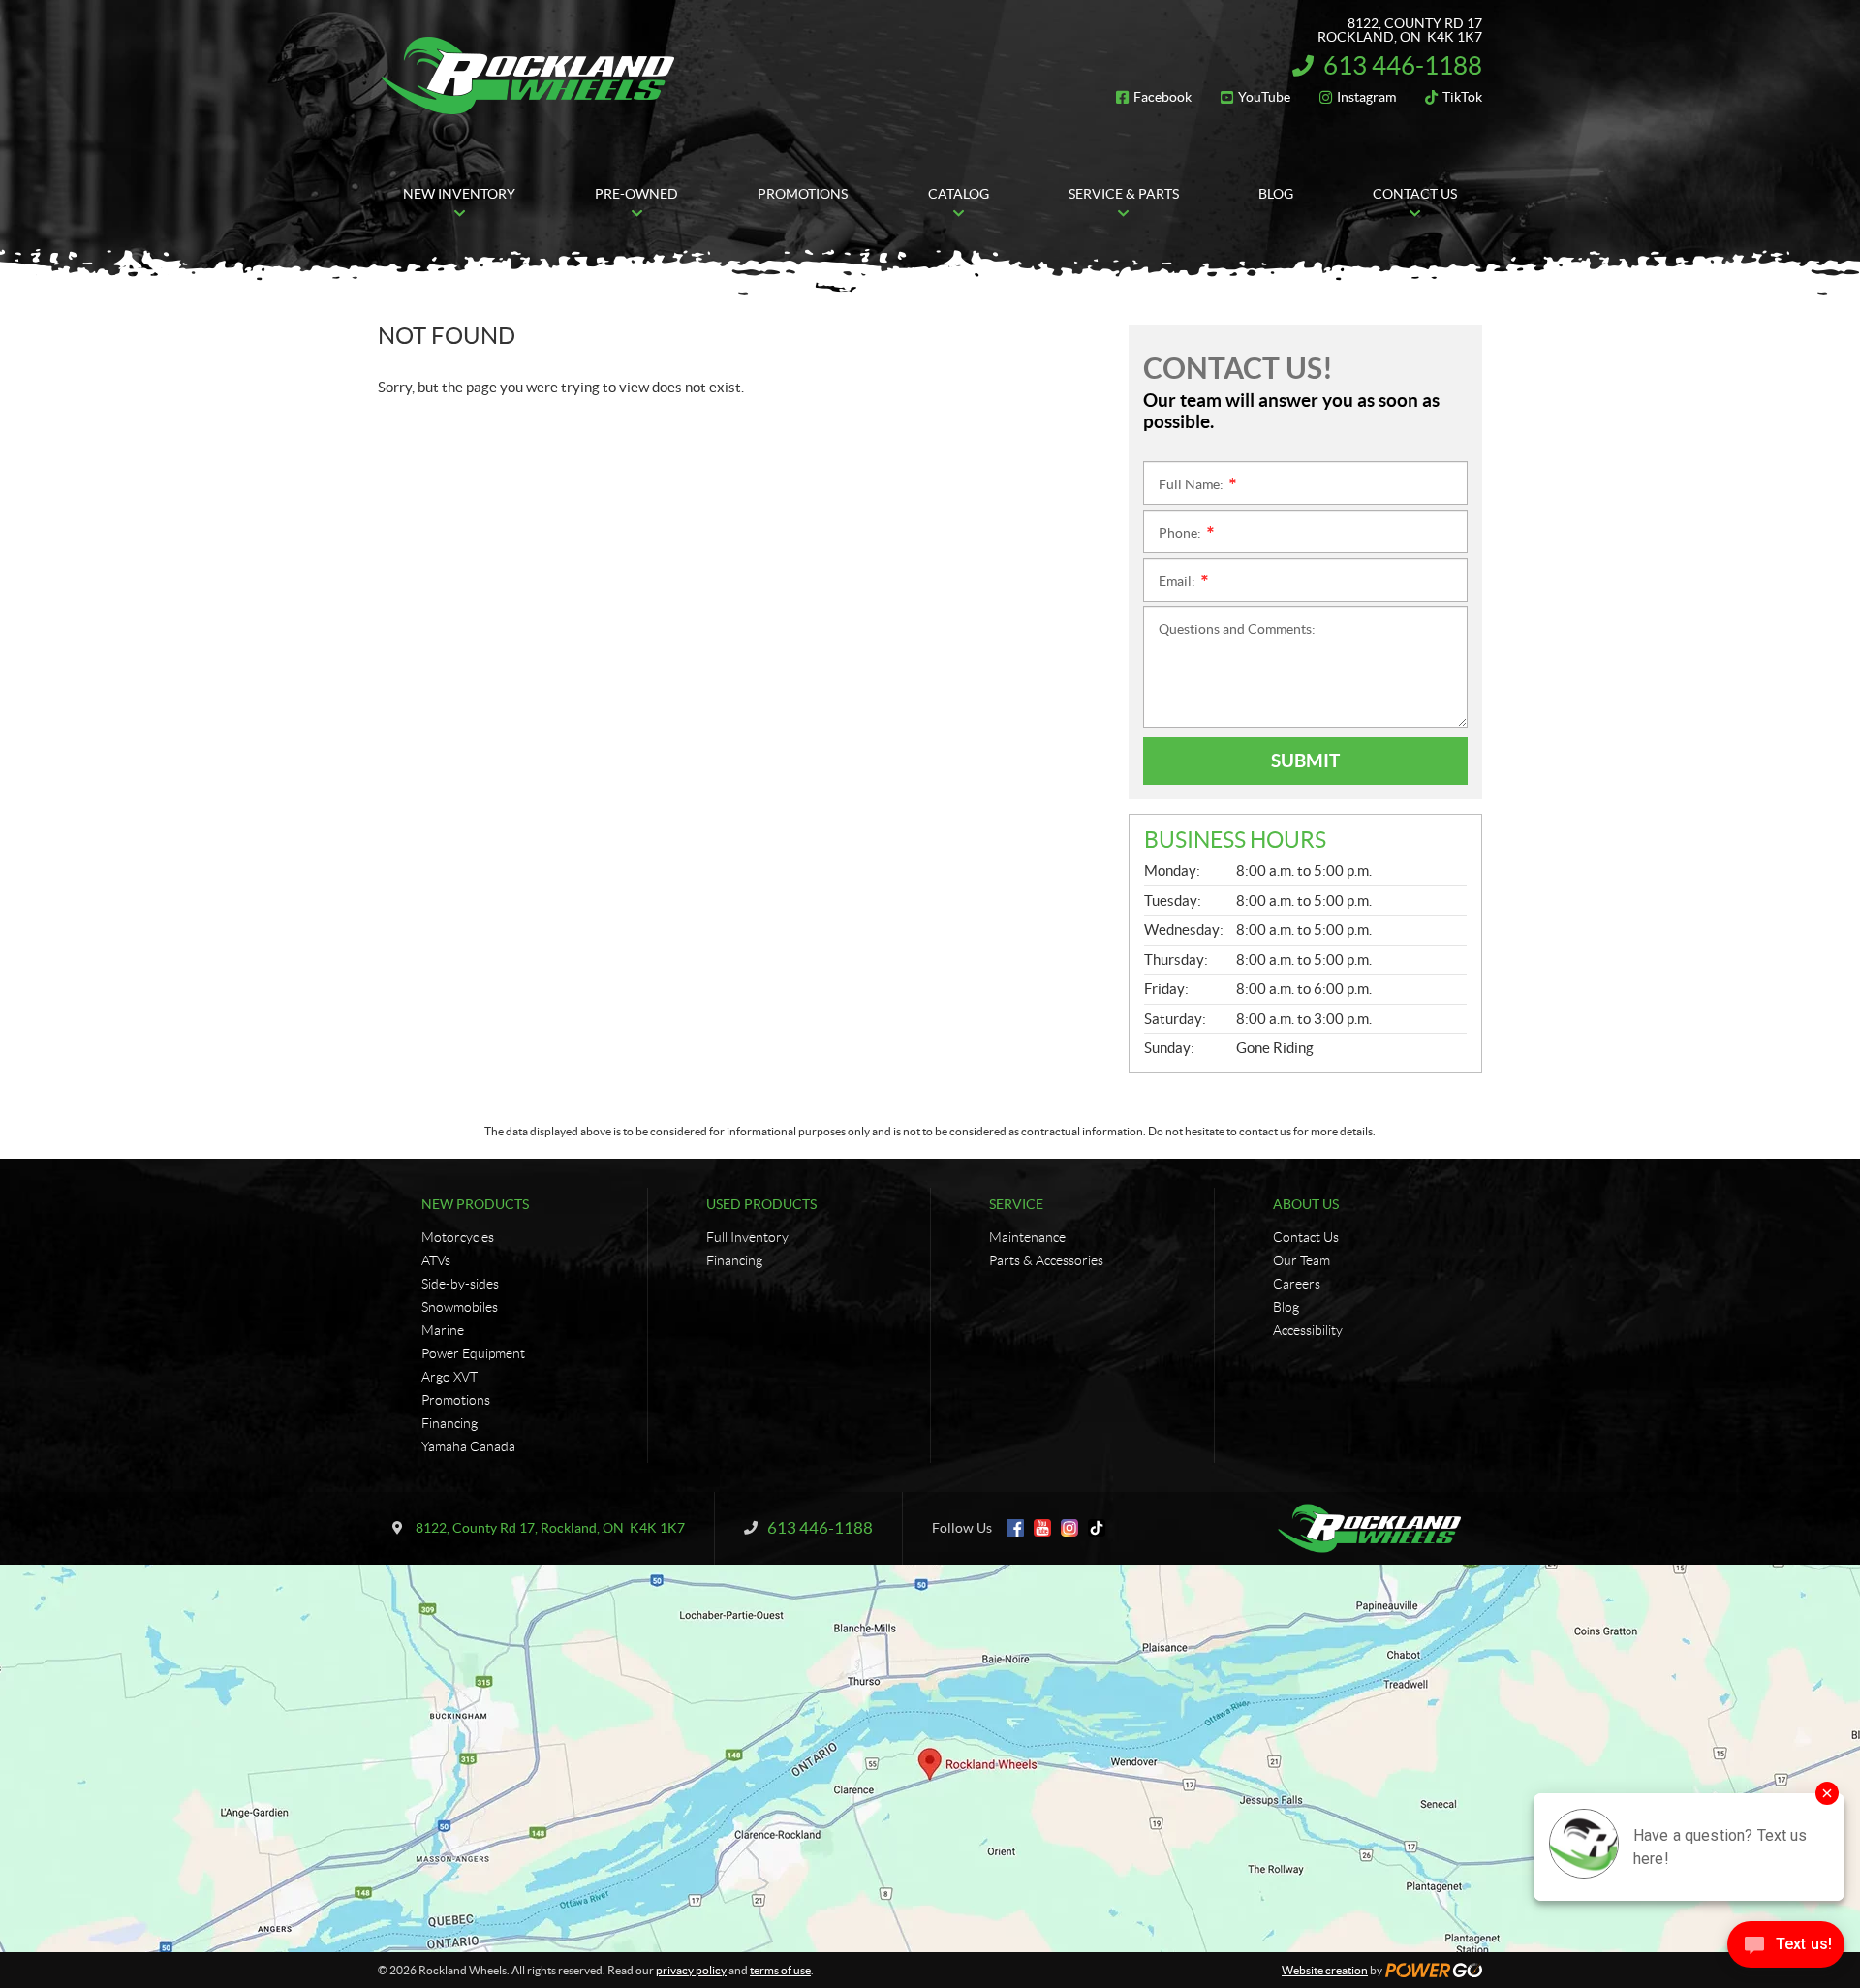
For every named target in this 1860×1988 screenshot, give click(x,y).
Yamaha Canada (468, 1446)
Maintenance (1027, 1237)
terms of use (780, 1970)
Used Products (761, 1204)
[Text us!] (1786, 1949)
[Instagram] (1069, 1528)
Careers (1297, 1284)
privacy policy (691, 1970)
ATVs (436, 1260)
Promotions (456, 1400)
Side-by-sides (460, 1284)
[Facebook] (1015, 1528)
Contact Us (1306, 1237)
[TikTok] (1097, 1528)
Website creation (1325, 1970)
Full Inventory (747, 1237)
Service (1016, 1204)
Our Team (1302, 1260)
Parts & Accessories (1046, 1260)
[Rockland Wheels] (531, 76)
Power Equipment (473, 1353)
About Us (1306, 1204)
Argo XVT (449, 1377)
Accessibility (1308, 1330)
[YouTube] (1042, 1528)
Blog (1286, 1307)
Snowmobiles (460, 1307)
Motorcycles (458, 1237)
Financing (449, 1423)
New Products (475, 1204)
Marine (443, 1330)
